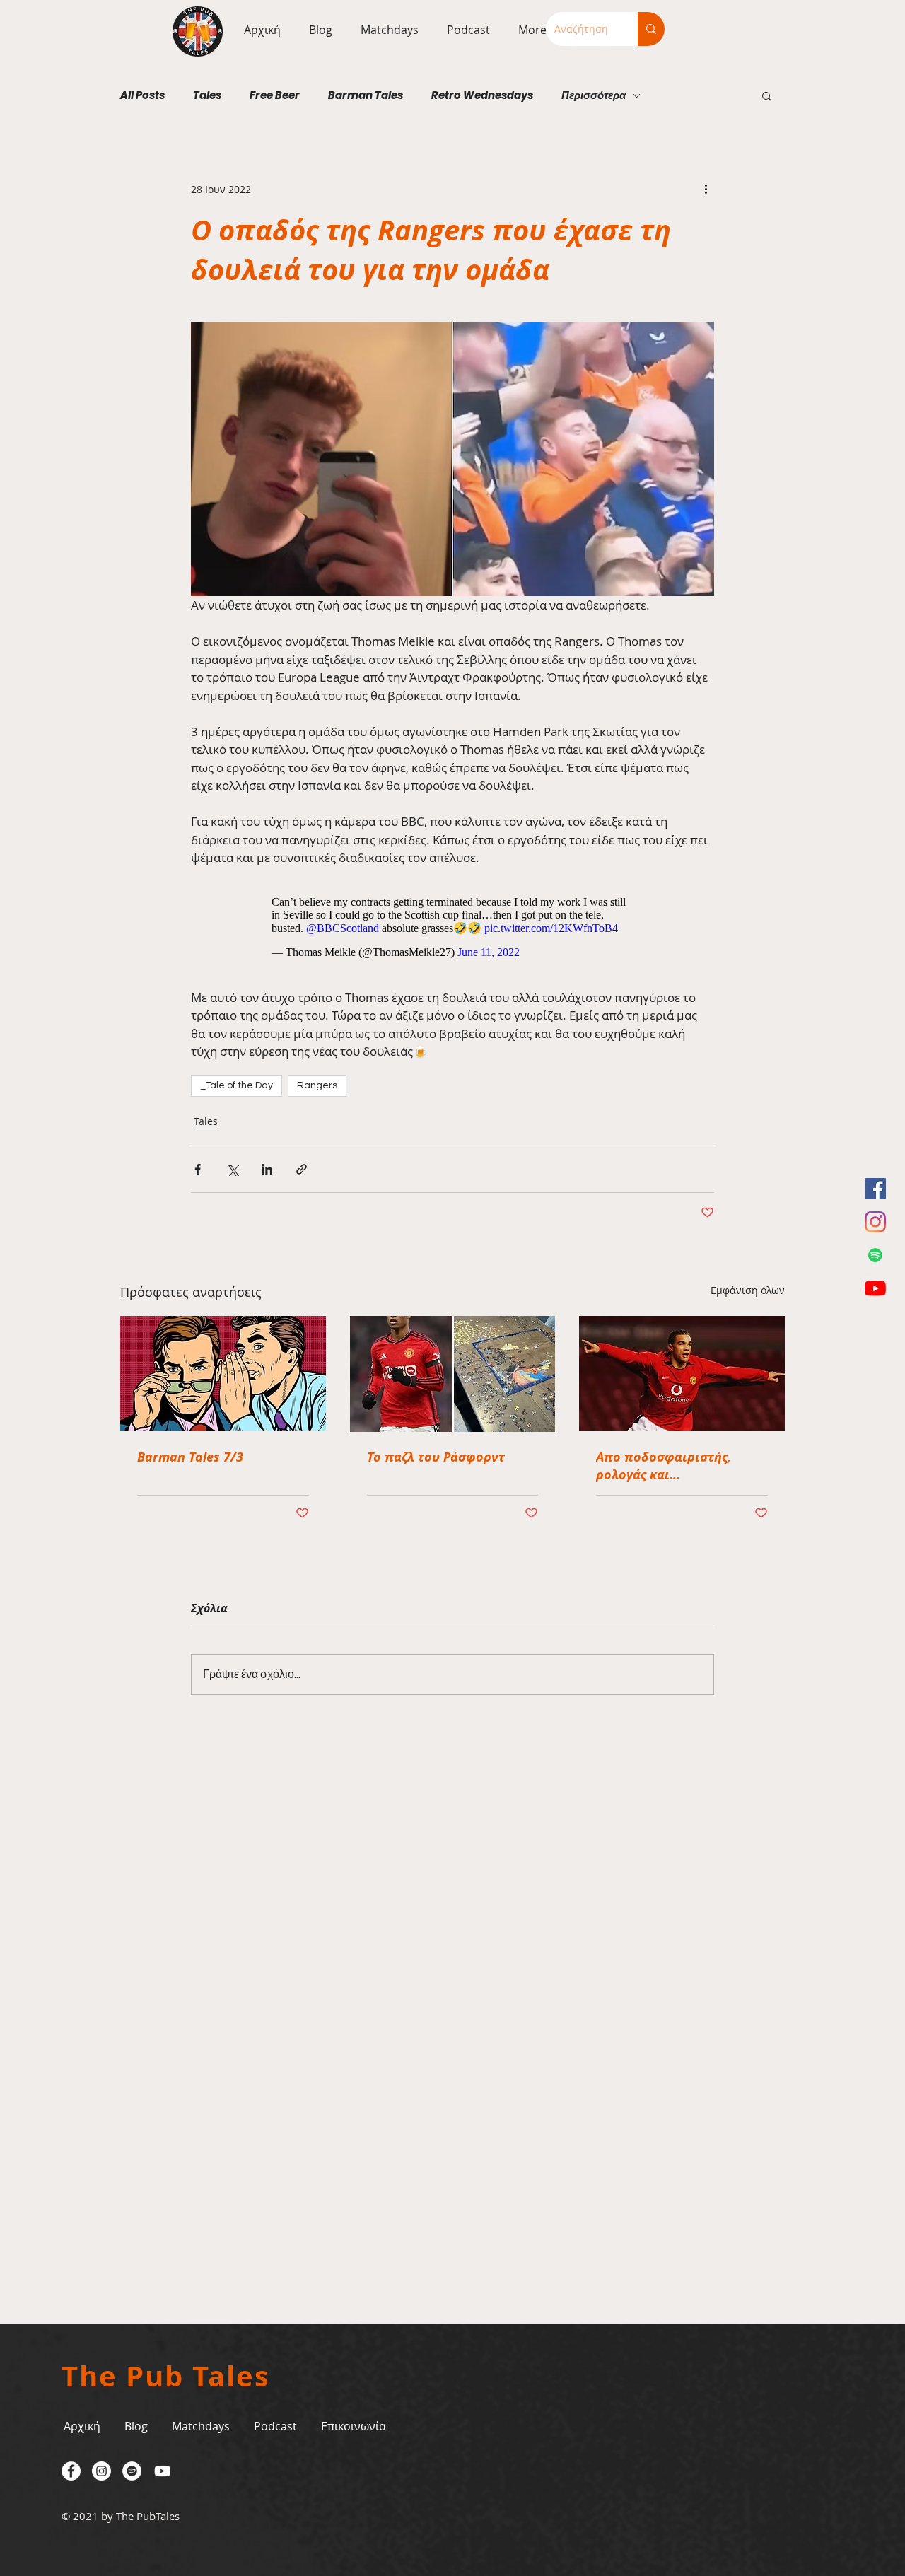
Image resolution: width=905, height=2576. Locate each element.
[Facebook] (875, 1189)
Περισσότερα (594, 95)
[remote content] (453, 927)
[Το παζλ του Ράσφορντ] (453, 1374)
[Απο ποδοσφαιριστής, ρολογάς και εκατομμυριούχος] (682, 1374)
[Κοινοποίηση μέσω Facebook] (198, 1169)
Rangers (317, 1085)
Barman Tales (366, 95)
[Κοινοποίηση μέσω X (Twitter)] (232, 1169)
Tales (207, 95)
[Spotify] (875, 1255)
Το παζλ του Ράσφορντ (436, 1457)
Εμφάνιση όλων (748, 1290)
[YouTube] (875, 1288)
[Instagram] (875, 1222)
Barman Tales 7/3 (190, 1457)
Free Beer (275, 95)
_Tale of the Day (237, 1085)
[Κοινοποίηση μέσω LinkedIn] (267, 1169)
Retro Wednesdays (482, 95)
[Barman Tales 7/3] (223, 1374)
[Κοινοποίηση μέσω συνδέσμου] (302, 1169)
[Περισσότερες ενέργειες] (706, 189)
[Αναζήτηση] (651, 29)
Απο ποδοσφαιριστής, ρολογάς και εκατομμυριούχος (664, 1466)
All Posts (142, 95)
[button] (386, 30)
